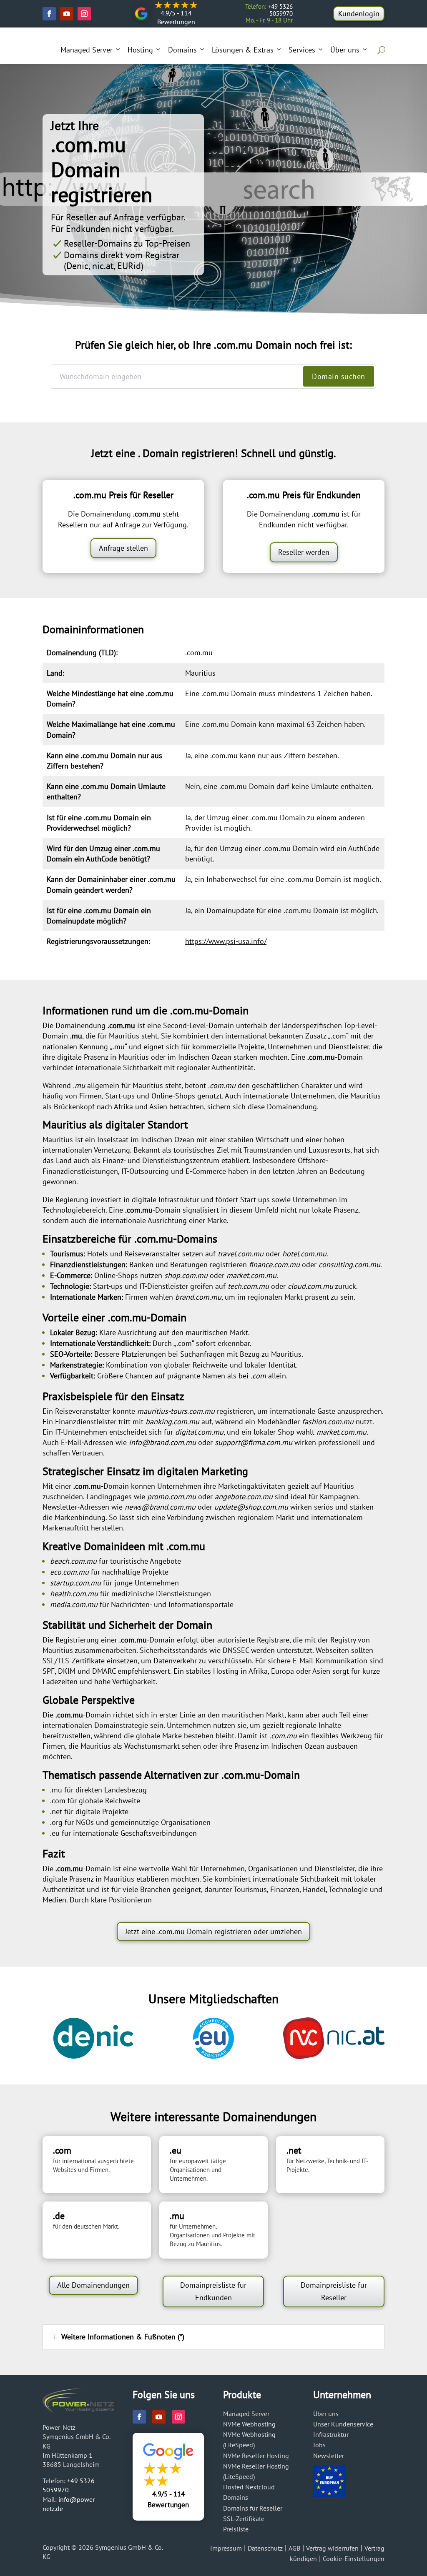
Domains (182, 50)
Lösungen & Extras (243, 50)
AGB (294, 2548)
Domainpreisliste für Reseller (334, 2291)
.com (58, 1801)
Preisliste (236, 2529)
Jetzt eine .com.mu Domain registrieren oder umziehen (213, 1931)
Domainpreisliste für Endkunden (213, 2291)
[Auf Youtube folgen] (67, 14)
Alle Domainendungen (93, 2285)
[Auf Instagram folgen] (84, 14)
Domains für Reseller (253, 2508)
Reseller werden (304, 552)
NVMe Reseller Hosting (256, 2456)
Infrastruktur (331, 2434)
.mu (56, 1790)
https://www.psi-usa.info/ (226, 941)
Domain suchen (339, 376)
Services (302, 50)
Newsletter (329, 2456)
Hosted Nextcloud (249, 2487)
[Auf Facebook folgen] (49, 14)
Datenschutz (265, 2548)
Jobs (319, 2445)
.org (56, 1822)
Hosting (140, 50)
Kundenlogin (359, 14)
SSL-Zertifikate (244, 2519)
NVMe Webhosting (249, 2424)
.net (56, 1811)
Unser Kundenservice (343, 2424)
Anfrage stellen (123, 548)
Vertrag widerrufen (332, 2548)
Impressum (226, 2548)
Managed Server (87, 50)
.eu (55, 1833)
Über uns (345, 50)
